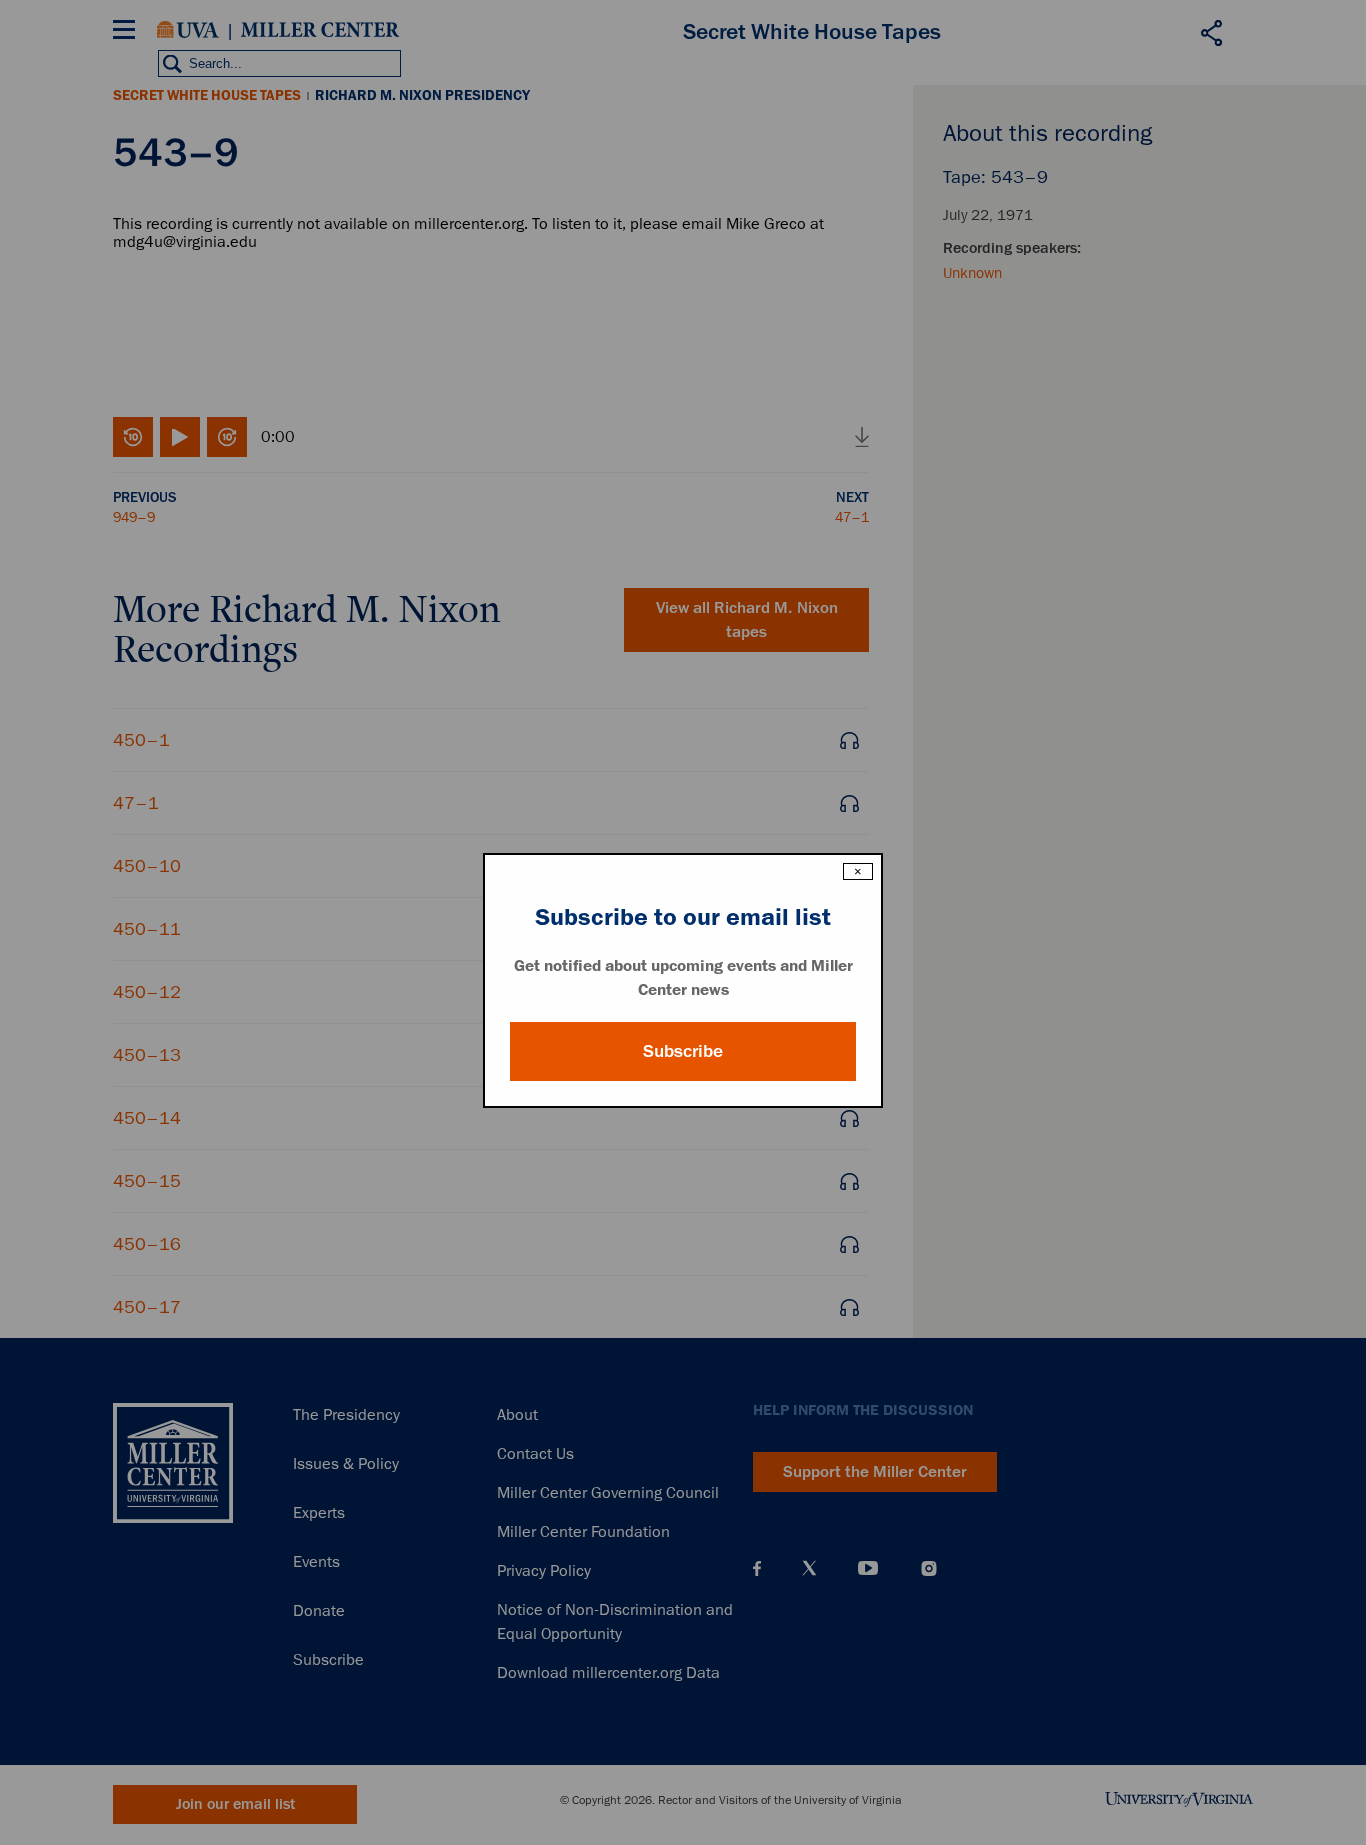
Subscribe (683, 1051)
